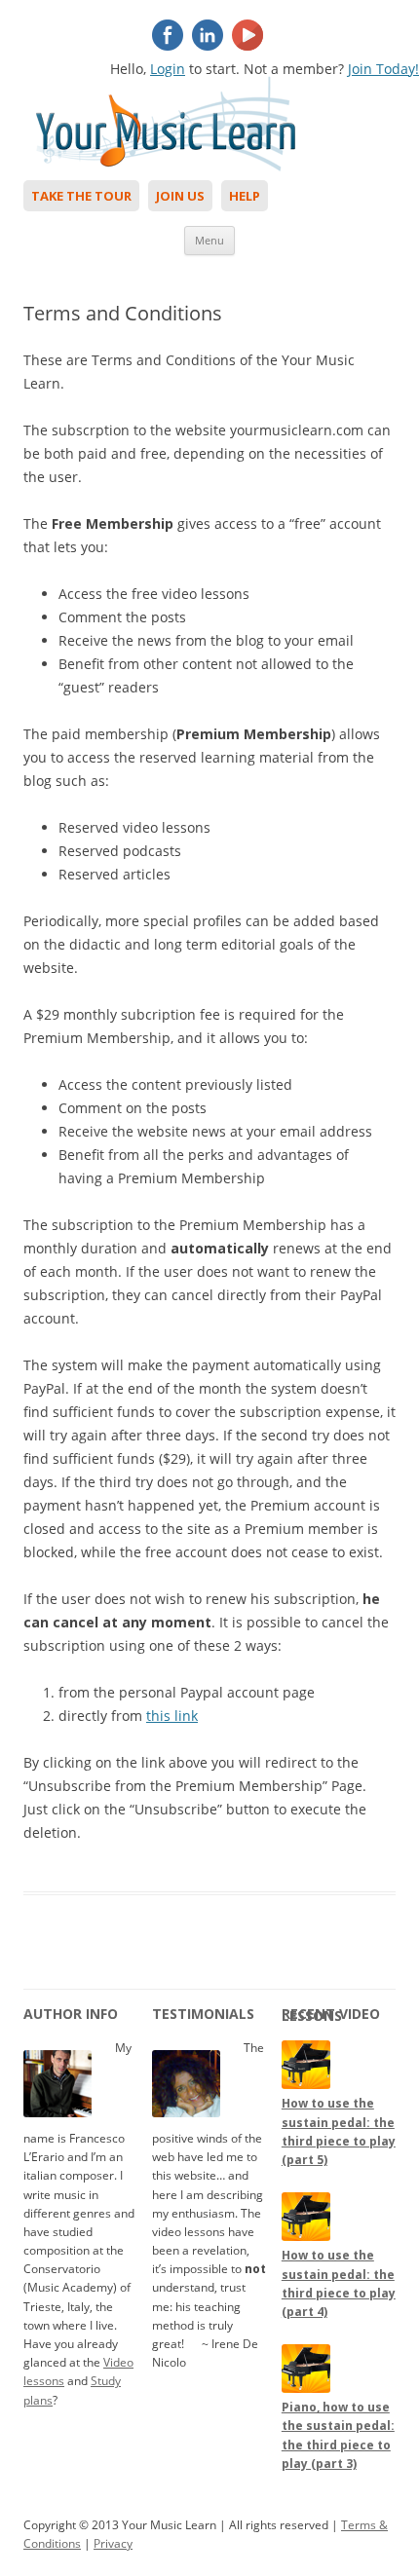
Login (168, 69)
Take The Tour (81, 196)
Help (245, 196)
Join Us (180, 196)
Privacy (113, 2543)
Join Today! (383, 69)
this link (172, 1716)
